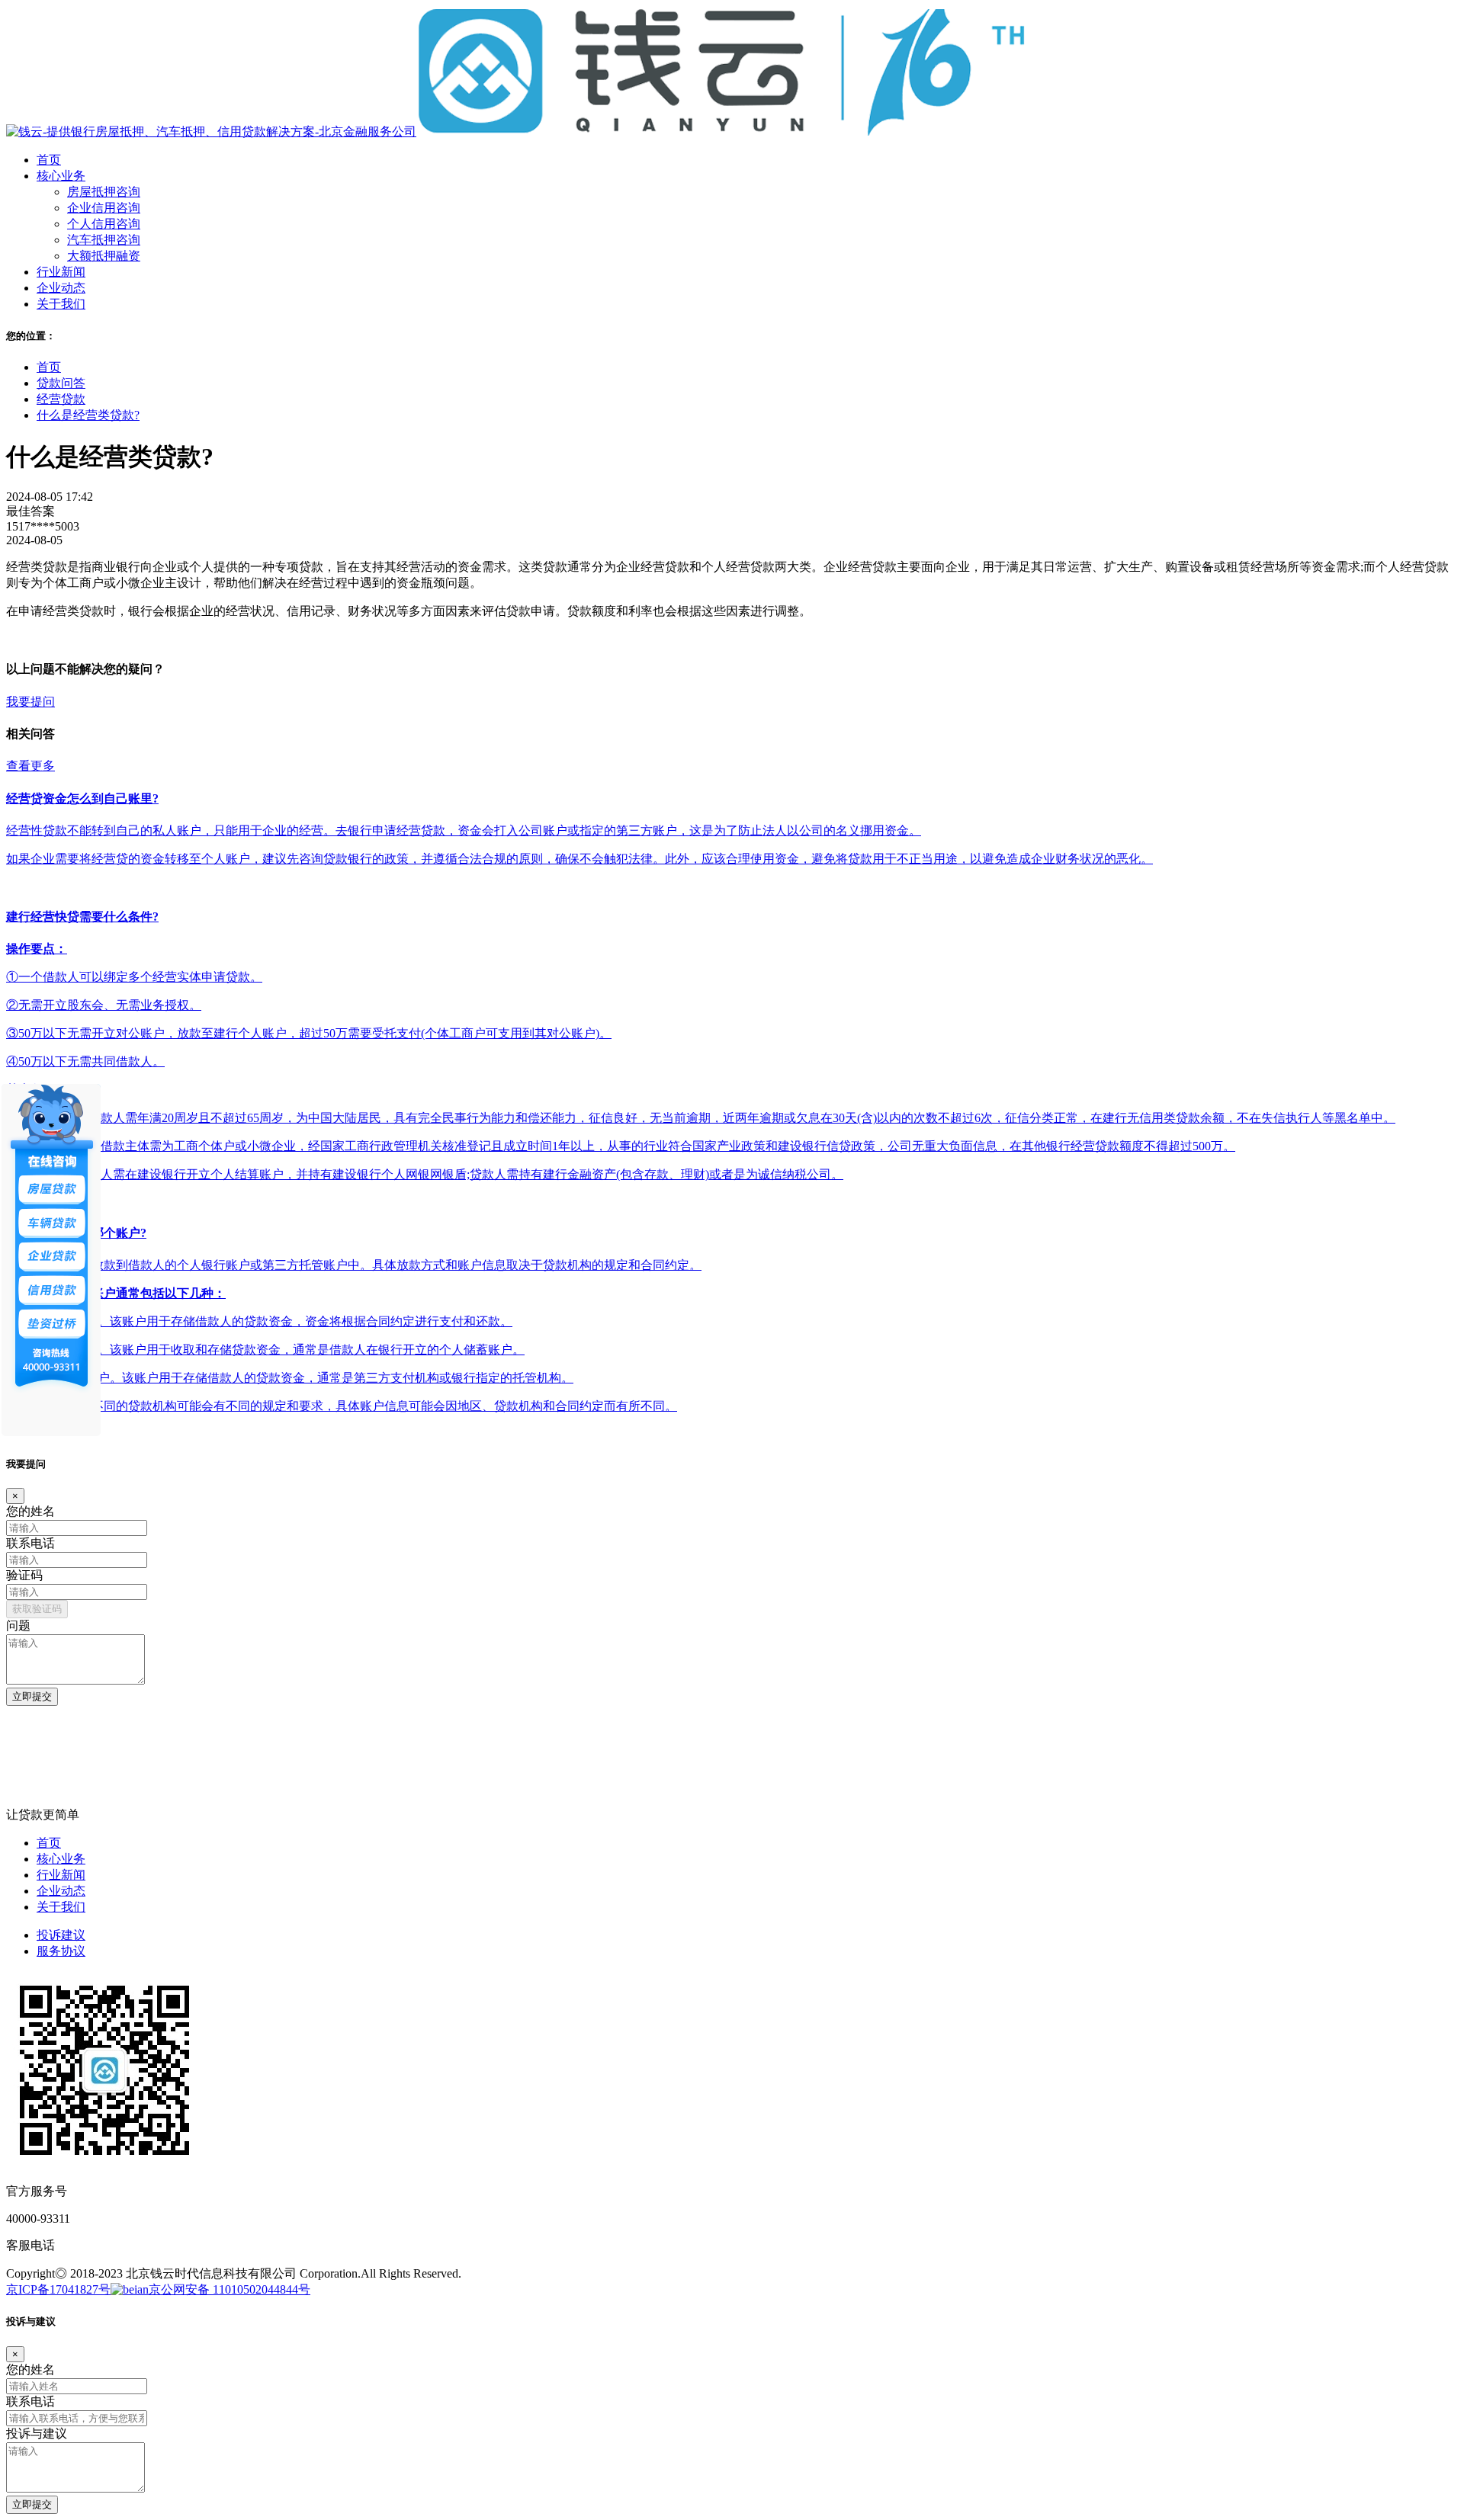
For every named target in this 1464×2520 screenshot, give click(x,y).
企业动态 (61, 1891)
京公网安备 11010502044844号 (230, 2289)
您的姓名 (30, 1511)
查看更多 (30, 766)
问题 (18, 1625)
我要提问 (30, 702)
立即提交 (32, 1696)
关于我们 (61, 1907)
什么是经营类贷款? (88, 415)
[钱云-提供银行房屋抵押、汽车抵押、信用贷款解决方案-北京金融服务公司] (516, 131)
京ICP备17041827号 (58, 2289)
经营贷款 (61, 399)
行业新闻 (61, 1875)
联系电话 (30, 1543)
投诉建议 (61, 1935)
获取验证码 (37, 1609)
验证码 (24, 1575)
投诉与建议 (37, 2433)
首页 (49, 367)
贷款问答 (61, 383)
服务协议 (61, 1951)
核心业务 (61, 1859)
